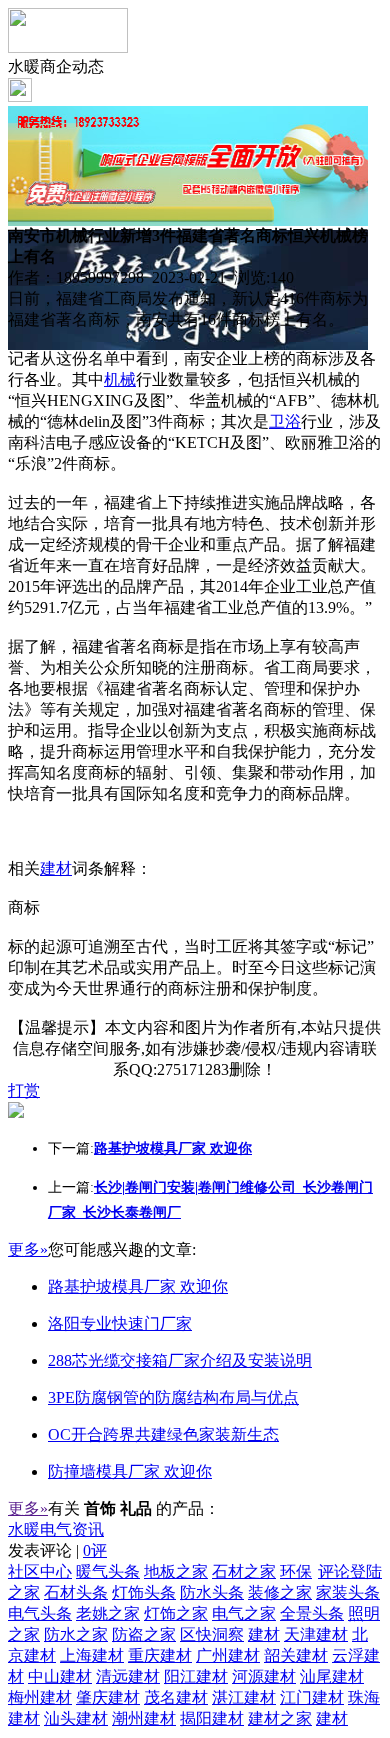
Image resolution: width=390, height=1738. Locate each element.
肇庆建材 (108, 1697)
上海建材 (92, 1655)
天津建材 (316, 1634)
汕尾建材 (332, 1676)
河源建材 (264, 1676)
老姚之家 (108, 1613)
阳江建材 (196, 1676)
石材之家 (244, 1571)
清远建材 (128, 1676)
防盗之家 (144, 1634)
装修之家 (280, 1592)
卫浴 (285, 421)
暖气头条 (108, 1571)
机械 (120, 379)
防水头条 (212, 1592)
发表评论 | (57, 1550)
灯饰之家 (176, 1613)
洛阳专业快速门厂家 (120, 1323)
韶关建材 (296, 1655)
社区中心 (40, 1571)
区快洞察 (212, 1634)
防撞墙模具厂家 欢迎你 (130, 1471)
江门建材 (312, 1697)
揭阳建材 (212, 1718)
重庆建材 (160, 1655)
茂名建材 (176, 1697)
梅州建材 (40, 1697)
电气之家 (244, 1613)
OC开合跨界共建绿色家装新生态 (163, 1434)
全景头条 (312, 1613)
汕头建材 (76, 1718)
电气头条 (40, 1613)
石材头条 (76, 1592)
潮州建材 (144, 1718)
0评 (95, 1550)
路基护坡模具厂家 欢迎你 (138, 1286)
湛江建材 (244, 1697)
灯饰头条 (144, 1592)
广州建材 (228, 1655)
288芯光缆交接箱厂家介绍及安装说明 (180, 1360)
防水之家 (76, 1634)
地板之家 (176, 1571)
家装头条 (348, 1592)
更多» (28, 1249)
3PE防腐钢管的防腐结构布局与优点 (173, 1397)
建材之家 (280, 1718)
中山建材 (60, 1676)
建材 (56, 868)
